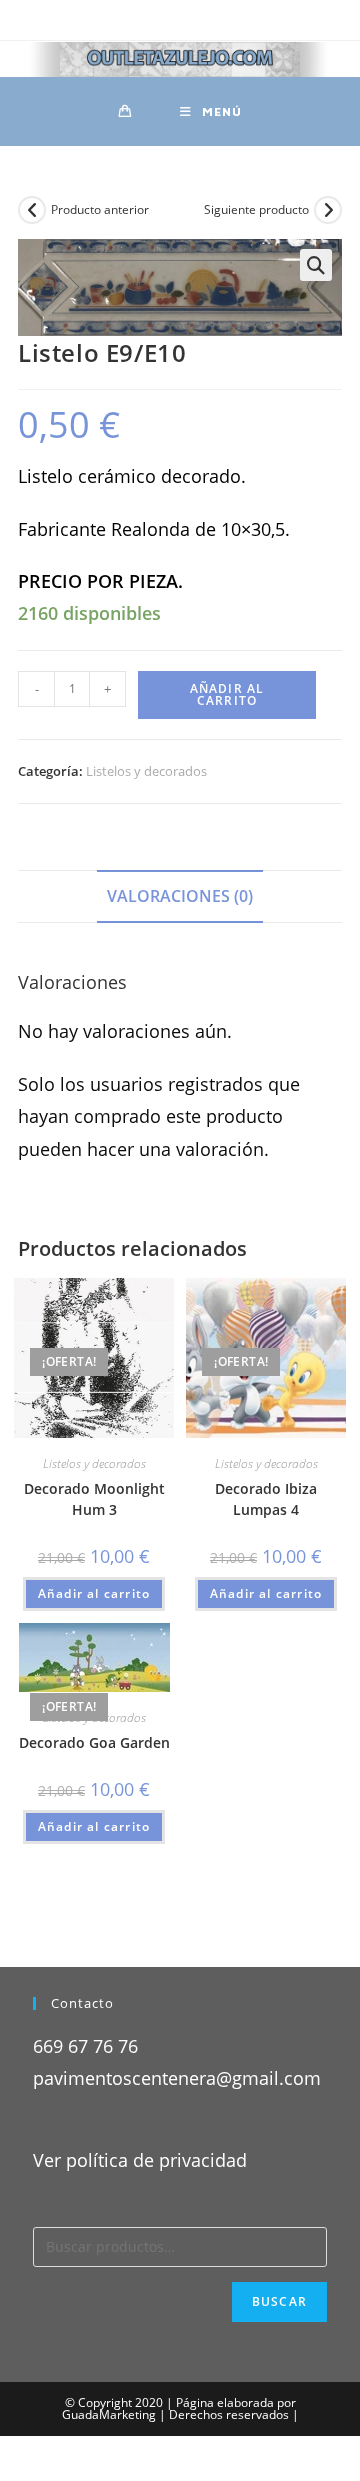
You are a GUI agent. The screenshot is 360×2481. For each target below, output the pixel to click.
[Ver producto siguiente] (328, 210)
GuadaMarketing (109, 2414)
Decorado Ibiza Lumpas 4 (266, 1499)
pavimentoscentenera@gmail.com (177, 2078)
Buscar (279, 2301)
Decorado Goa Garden (94, 1742)
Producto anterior (100, 209)
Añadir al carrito (227, 694)
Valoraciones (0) (180, 896)
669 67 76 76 (85, 2046)
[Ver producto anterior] (32, 210)
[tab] (180, 896)
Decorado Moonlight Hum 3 (94, 1499)
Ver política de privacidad (140, 2160)
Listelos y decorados (146, 771)
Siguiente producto (256, 209)
